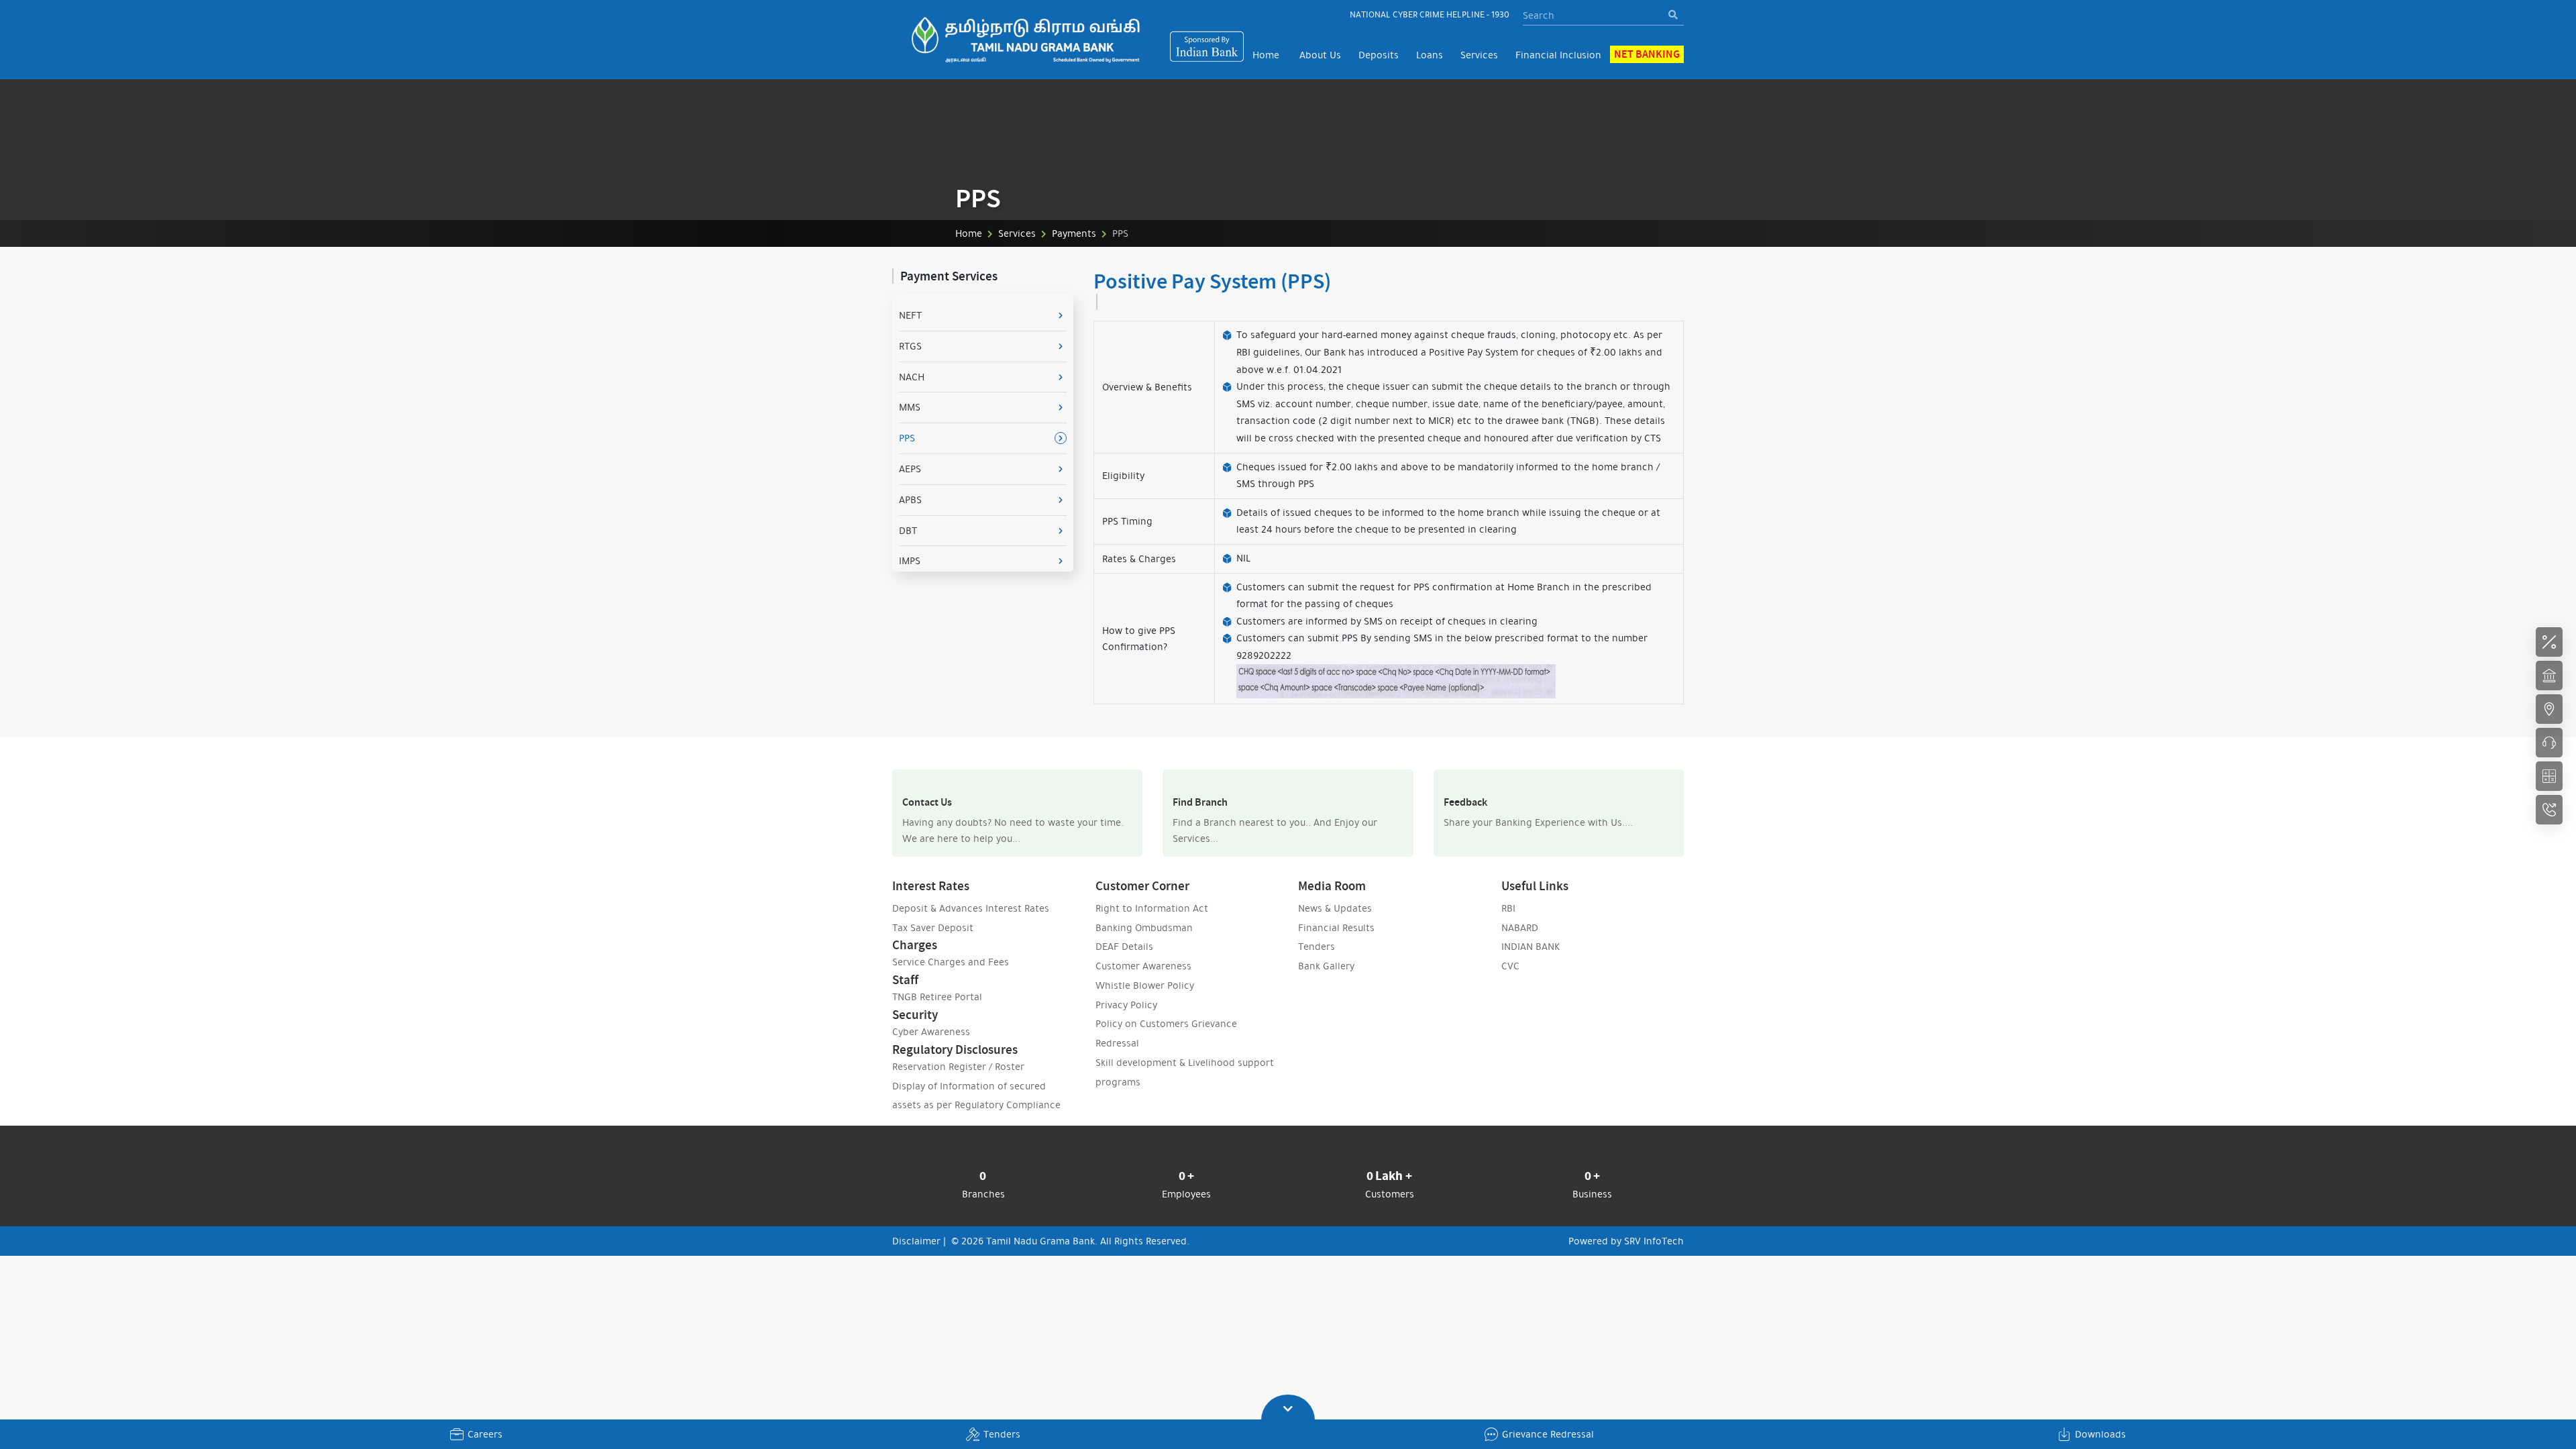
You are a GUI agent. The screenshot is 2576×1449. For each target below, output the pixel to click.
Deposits (1379, 55)
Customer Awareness (1143, 978)
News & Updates (1335, 920)
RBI (1508, 920)
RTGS (910, 346)
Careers (485, 1434)
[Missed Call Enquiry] (2549, 810)
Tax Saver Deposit (933, 940)
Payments (1074, 233)
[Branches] (2549, 676)
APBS (910, 500)
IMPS (910, 561)
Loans (1430, 55)
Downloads (2100, 1434)
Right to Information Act (1152, 920)
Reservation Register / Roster (958, 1079)
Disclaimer (916, 1253)
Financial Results (1336, 940)
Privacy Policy (1126, 1017)
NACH (912, 377)
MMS (910, 407)
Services (1479, 55)
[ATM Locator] (2549, 709)
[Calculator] (2549, 776)
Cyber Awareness (931, 1044)
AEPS (910, 469)
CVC (1510, 978)
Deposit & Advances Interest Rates (971, 920)
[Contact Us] (2549, 743)
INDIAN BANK (1531, 959)
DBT (908, 531)
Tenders (1002, 1434)
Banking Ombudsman (1144, 940)
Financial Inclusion (1558, 55)
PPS (907, 438)
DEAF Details (1124, 959)
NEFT (910, 315)
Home (1266, 55)
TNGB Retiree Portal (937, 1009)
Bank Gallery (1326, 978)
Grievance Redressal (1548, 1434)
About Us (1320, 55)
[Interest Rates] (2549, 642)
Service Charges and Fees (951, 974)
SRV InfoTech (1654, 1253)
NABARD (1520, 940)
